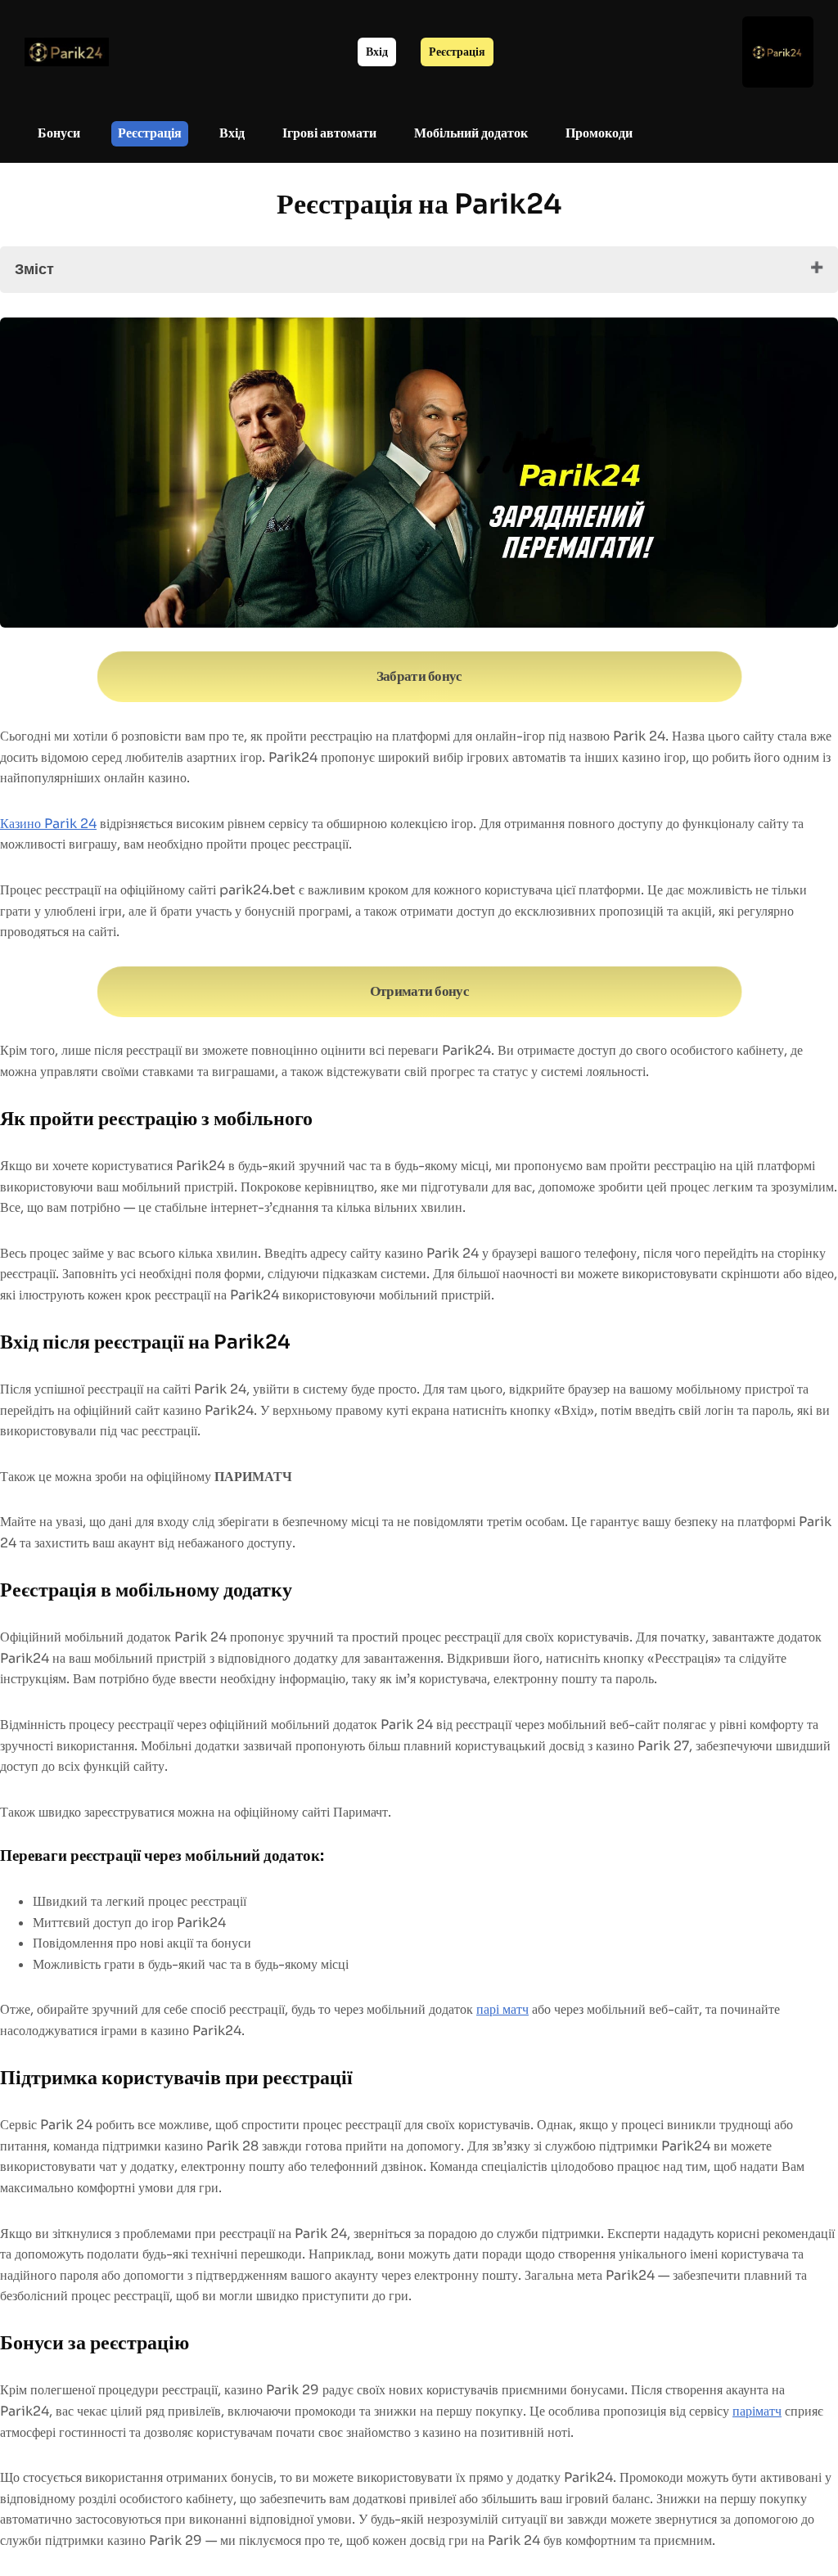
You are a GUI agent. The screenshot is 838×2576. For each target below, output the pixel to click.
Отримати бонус (419, 991)
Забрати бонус (419, 677)
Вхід (377, 52)
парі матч (502, 2009)
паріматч (757, 2411)
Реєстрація (457, 52)
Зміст (34, 269)
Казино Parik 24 (48, 824)
